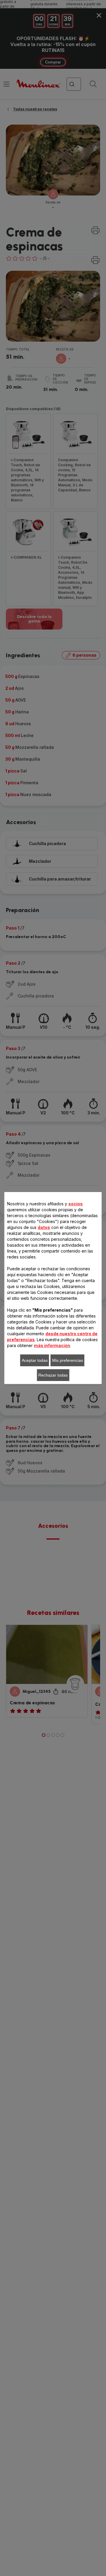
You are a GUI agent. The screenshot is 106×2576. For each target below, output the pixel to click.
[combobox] (30, 1258)
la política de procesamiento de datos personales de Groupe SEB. (57, 1398)
